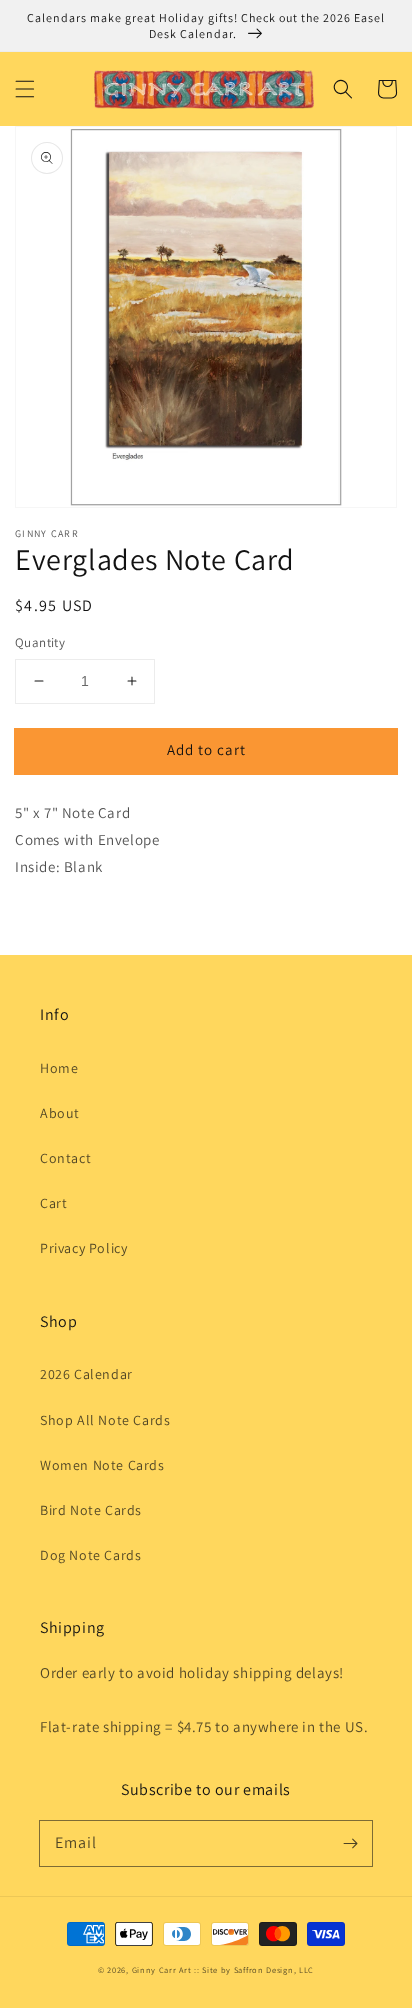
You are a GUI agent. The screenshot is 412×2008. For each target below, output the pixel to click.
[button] (25, 89)
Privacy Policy (83, 1248)
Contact (65, 1158)
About (60, 1113)
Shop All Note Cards (105, 1420)
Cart (53, 1203)
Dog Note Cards (90, 1555)
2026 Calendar (86, 1374)
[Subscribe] (350, 1843)
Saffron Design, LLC (274, 1969)
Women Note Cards (102, 1465)
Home (59, 1068)
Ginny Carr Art (162, 1969)
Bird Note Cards (91, 1510)
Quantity (40, 642)
